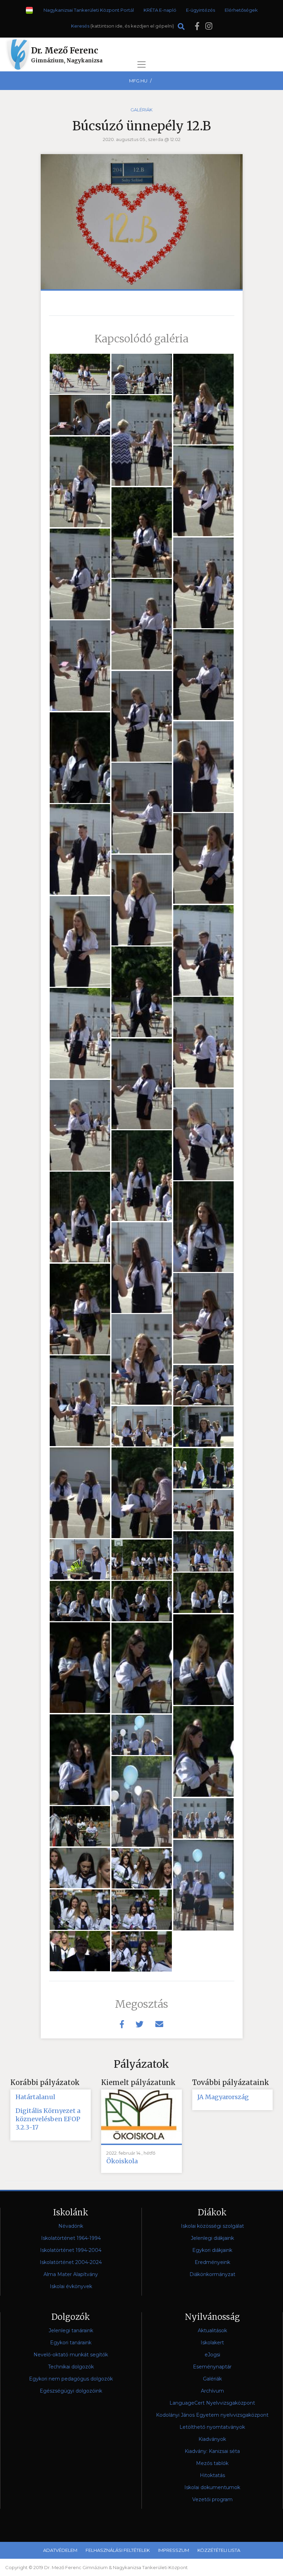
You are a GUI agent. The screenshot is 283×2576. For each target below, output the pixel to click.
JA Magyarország (223, 2097)
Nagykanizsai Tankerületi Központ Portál (89, 10)
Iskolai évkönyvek (71, 2286)
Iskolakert (212, 2343)
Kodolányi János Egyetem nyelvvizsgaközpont (212, 2415)
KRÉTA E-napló (160, 10)
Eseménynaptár (212, 2367)
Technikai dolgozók (71, 2367)
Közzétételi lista (219, 2550)
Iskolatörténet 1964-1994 (71, 2238)
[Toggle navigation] (141, 64)
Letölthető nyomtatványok (212, 2427)
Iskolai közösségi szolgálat (212, 2226)
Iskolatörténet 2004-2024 (71, 2262)
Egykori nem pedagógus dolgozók (71, 2379)
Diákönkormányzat (212, 2274)
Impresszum (174, 2550)
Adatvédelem (60, 2550)
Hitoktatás (212, 2475)
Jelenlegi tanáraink (71, 2331)
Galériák (141, 110)
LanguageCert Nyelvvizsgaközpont (212, 2403)
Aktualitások (212, 2331)
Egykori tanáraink (71, 2343)
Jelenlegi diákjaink (212, 2238)
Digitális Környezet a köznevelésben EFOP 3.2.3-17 (48, 2119)
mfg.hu (138, 81)
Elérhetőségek (241, 10)
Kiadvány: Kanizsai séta (212, 2451)
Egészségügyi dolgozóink (71, 2391)
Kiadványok (212, 2439)
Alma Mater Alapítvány (71, 2274)
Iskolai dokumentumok (212, 2487)
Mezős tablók (212, 2463)
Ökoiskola (122, 2161)
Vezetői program (212, 2499)
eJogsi (212, 2355)
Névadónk (71, 2226)
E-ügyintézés (201, 10)
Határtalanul (35, 2097)
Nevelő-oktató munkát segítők (71, 2355)
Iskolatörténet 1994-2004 (71, 2250)
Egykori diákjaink (212, 2250)
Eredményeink (212, 2262)
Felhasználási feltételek (118, 2550)
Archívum (212, 2391)
